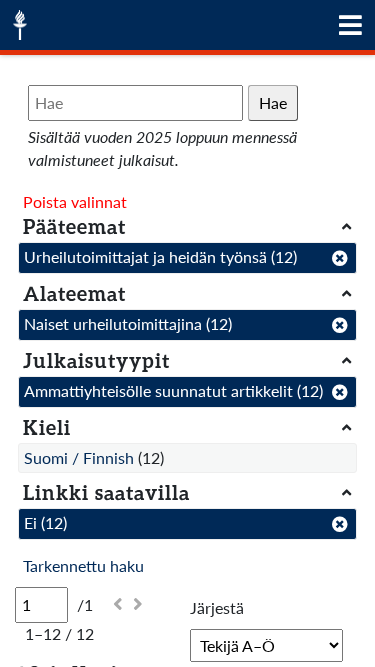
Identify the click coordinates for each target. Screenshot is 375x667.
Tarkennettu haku (83, 565)
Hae (273, 102)
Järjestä (217, 607)
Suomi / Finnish (79, 457)
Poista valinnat (75, 201)
